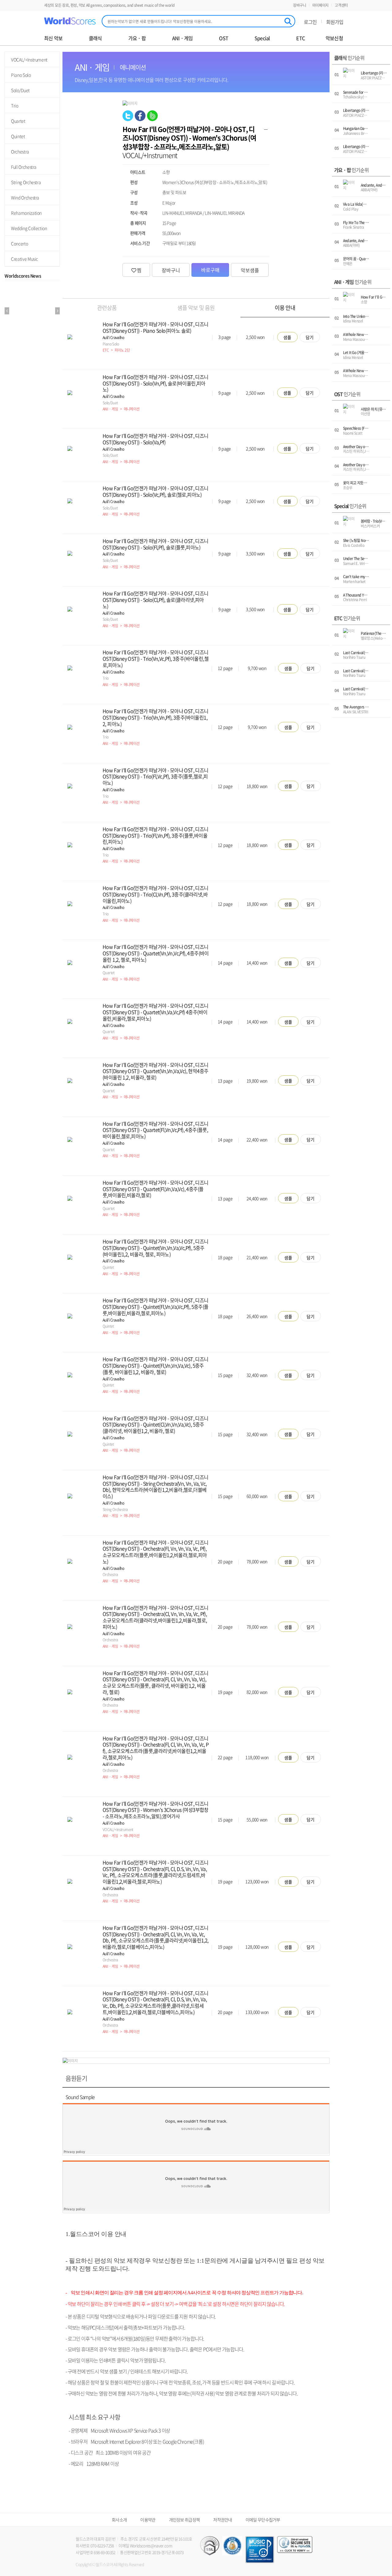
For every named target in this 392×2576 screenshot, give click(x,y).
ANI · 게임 (183, 38)
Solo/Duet (20, 90)
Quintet (18, 136)
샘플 (287, 337)
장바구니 (300, 5)
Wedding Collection (29, 228)
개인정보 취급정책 (185, 2520)
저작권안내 (223, 2520)
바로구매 (210, 270)
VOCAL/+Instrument (29, 59)
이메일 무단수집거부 (263, 2520)
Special (262, 38)
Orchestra (20, 151)
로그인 (310, 22)
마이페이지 (321, 5)
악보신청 (334, 38)
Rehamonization (26, 213)
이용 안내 (285, 308)
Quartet (18, 121)
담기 (310, 337)
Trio (15, 105)
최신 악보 (53, 38)
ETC (300, 38)
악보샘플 (250, 270)
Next (57, 311)
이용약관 (148, 2520)
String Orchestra (26, 182)
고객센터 (341, 5)
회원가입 (335, 22)
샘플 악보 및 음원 (196, 308)
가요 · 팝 (137, 38)
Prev (7, 311)
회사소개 (119, 2520)
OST (224, 38)
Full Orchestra (24, 167)
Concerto (19, 243)
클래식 (95, 38)
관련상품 (107, 308)
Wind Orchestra (25, 197)
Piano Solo (21, 75)
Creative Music (24, 259)
